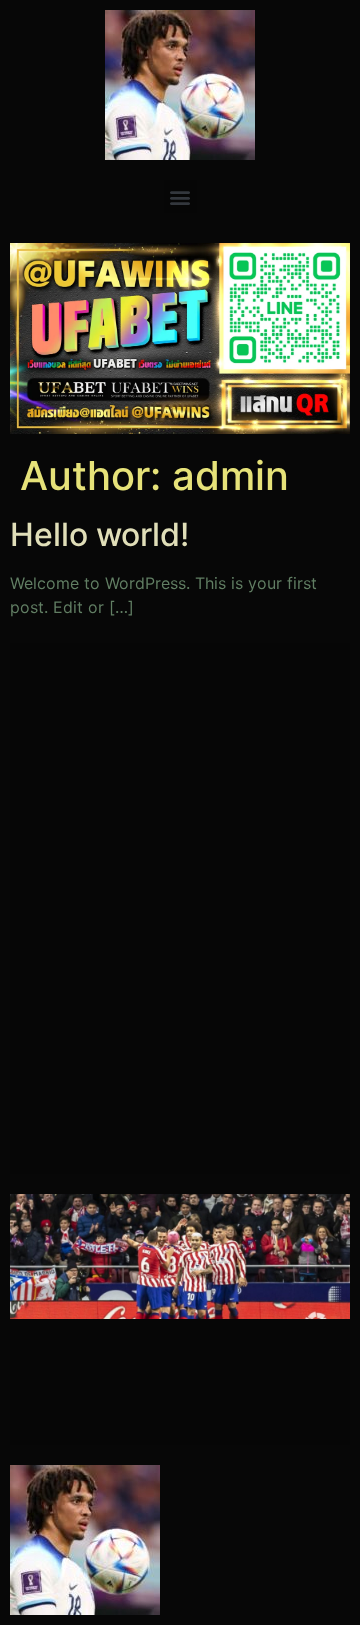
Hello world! (99, 534)
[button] (180, 196)
